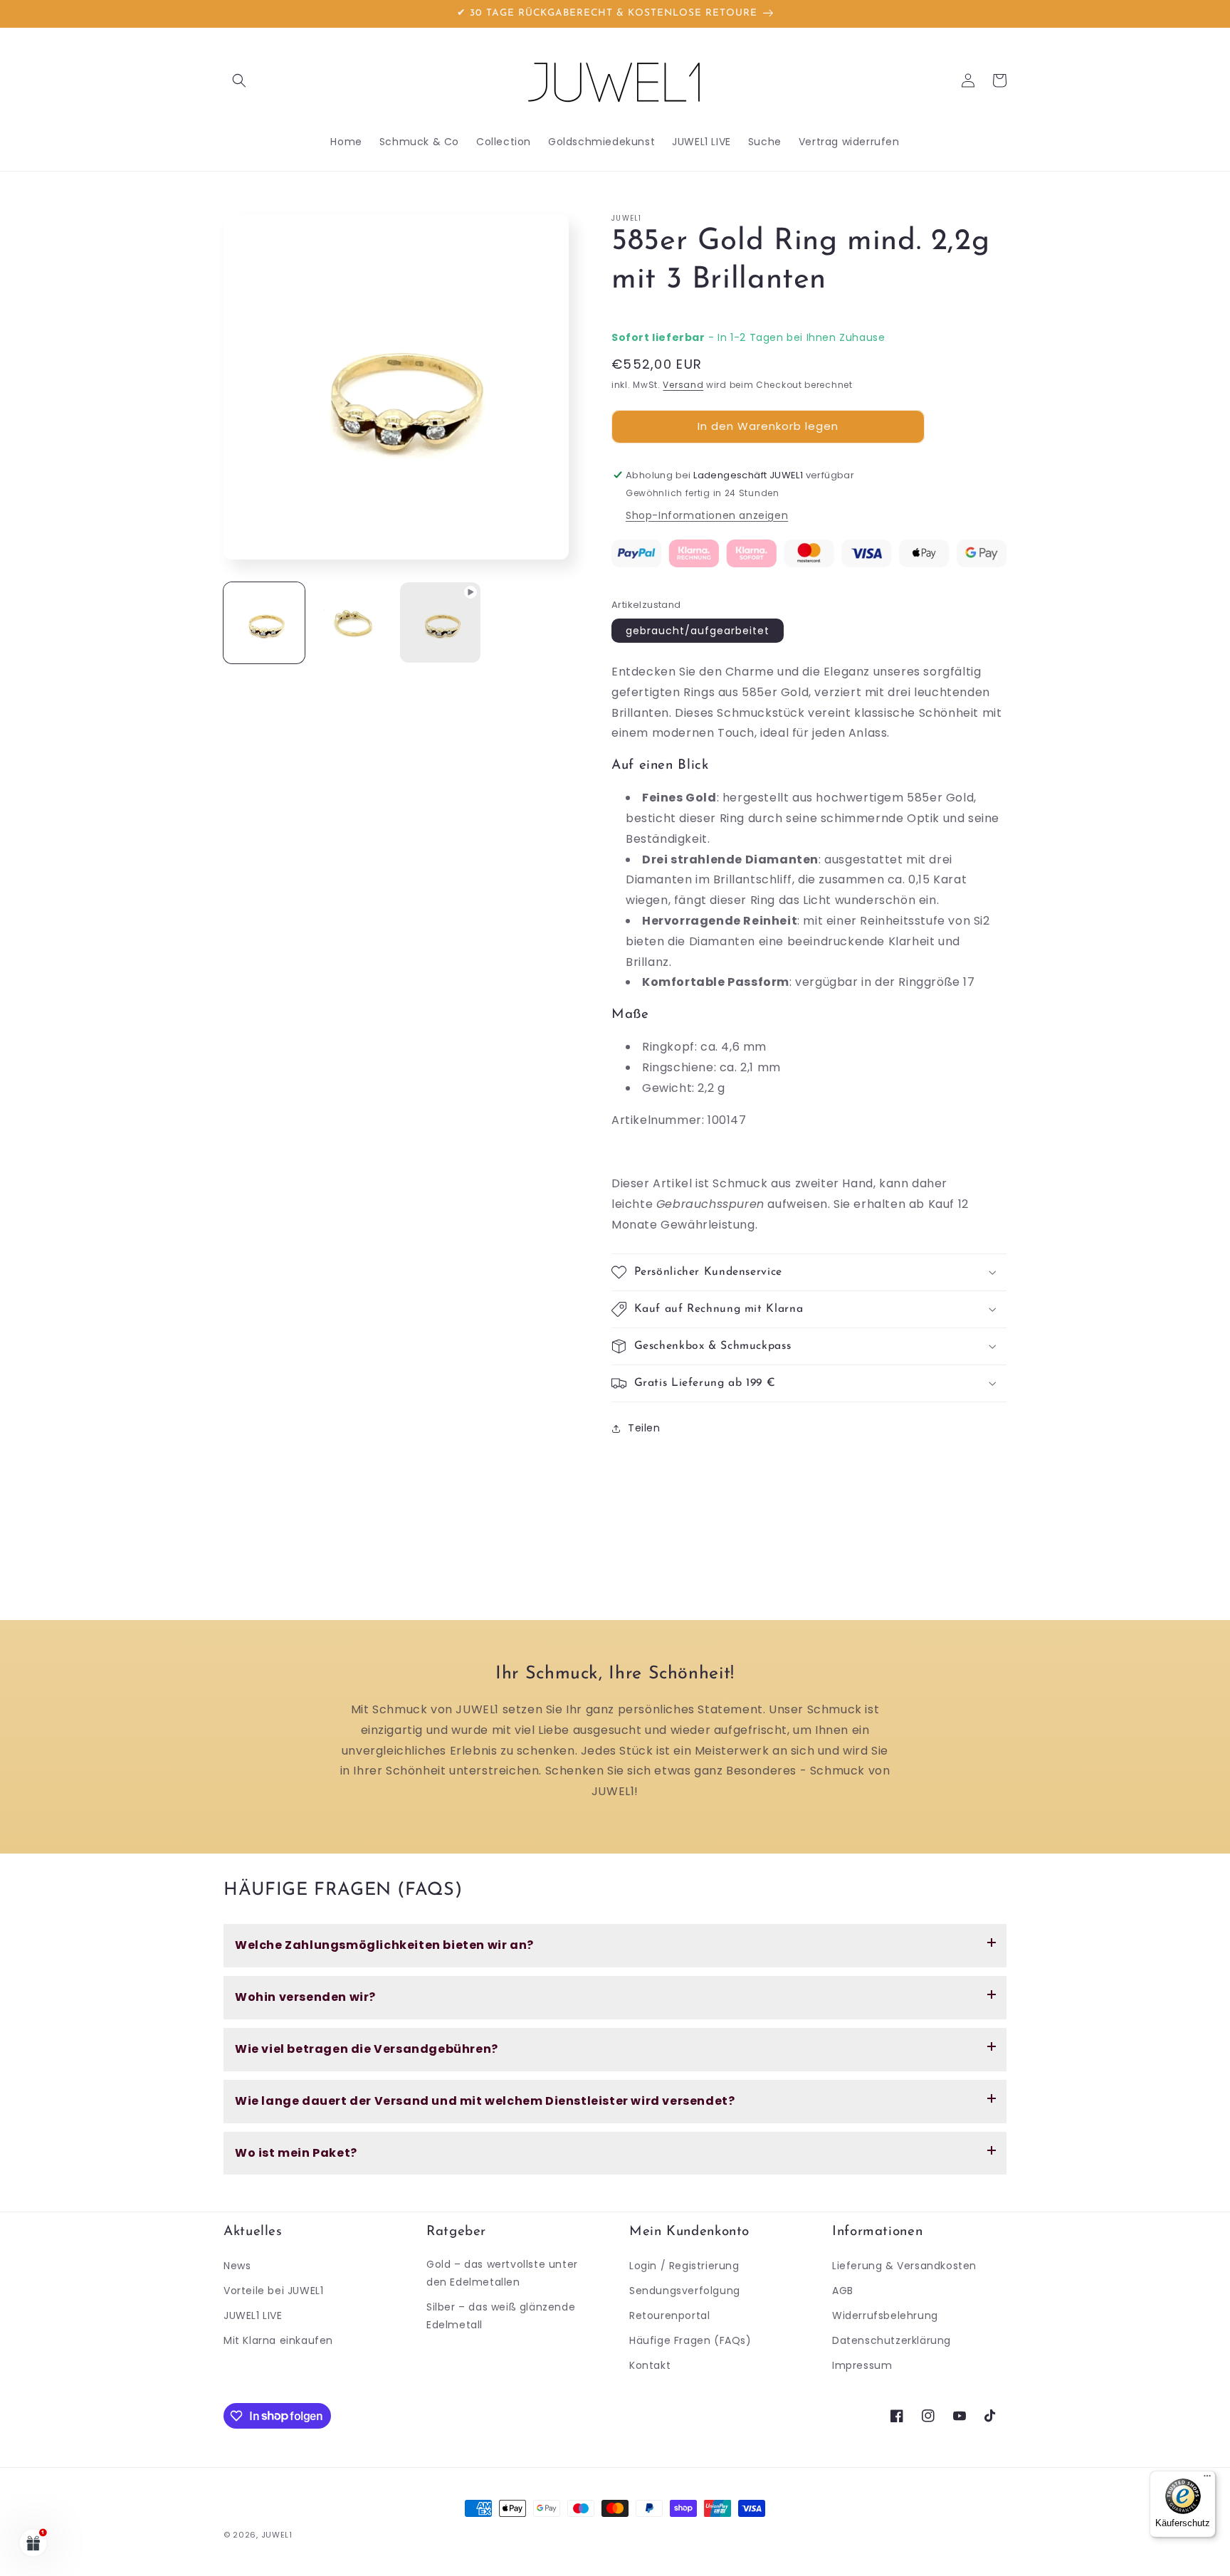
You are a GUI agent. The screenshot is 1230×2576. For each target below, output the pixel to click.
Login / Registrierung (684, 2266)
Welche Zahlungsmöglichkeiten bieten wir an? (384, 1945)
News (237, 2266)
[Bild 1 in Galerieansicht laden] (264, 623)
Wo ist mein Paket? (296, 2153)
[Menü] (1207, 2479)
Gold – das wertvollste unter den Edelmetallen (502, 2273)
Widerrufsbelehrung (885, 2315)
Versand (683, 385)
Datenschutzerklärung (892, 2340)
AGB (843, 2291)
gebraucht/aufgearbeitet (698, 631)
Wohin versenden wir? (305, 1997)
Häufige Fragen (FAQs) (690, 2340)
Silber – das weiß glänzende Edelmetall (501, 2316)
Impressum (862, 2365)
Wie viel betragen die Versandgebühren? (367, 2049)
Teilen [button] (644, 1428)
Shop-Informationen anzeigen (707, 515)
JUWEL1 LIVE (253, 2315)
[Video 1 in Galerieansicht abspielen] (441, 623)
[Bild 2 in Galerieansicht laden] (352, 623)
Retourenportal (669, 2315)
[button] (239, 80)
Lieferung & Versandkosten (904, 2266)
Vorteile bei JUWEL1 (273, 2291)
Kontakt (650, 2365)
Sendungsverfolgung (685, 2291)
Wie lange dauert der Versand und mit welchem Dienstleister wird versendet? (485, 2101)
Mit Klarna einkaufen (278, 2340)
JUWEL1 (277, 2535)
